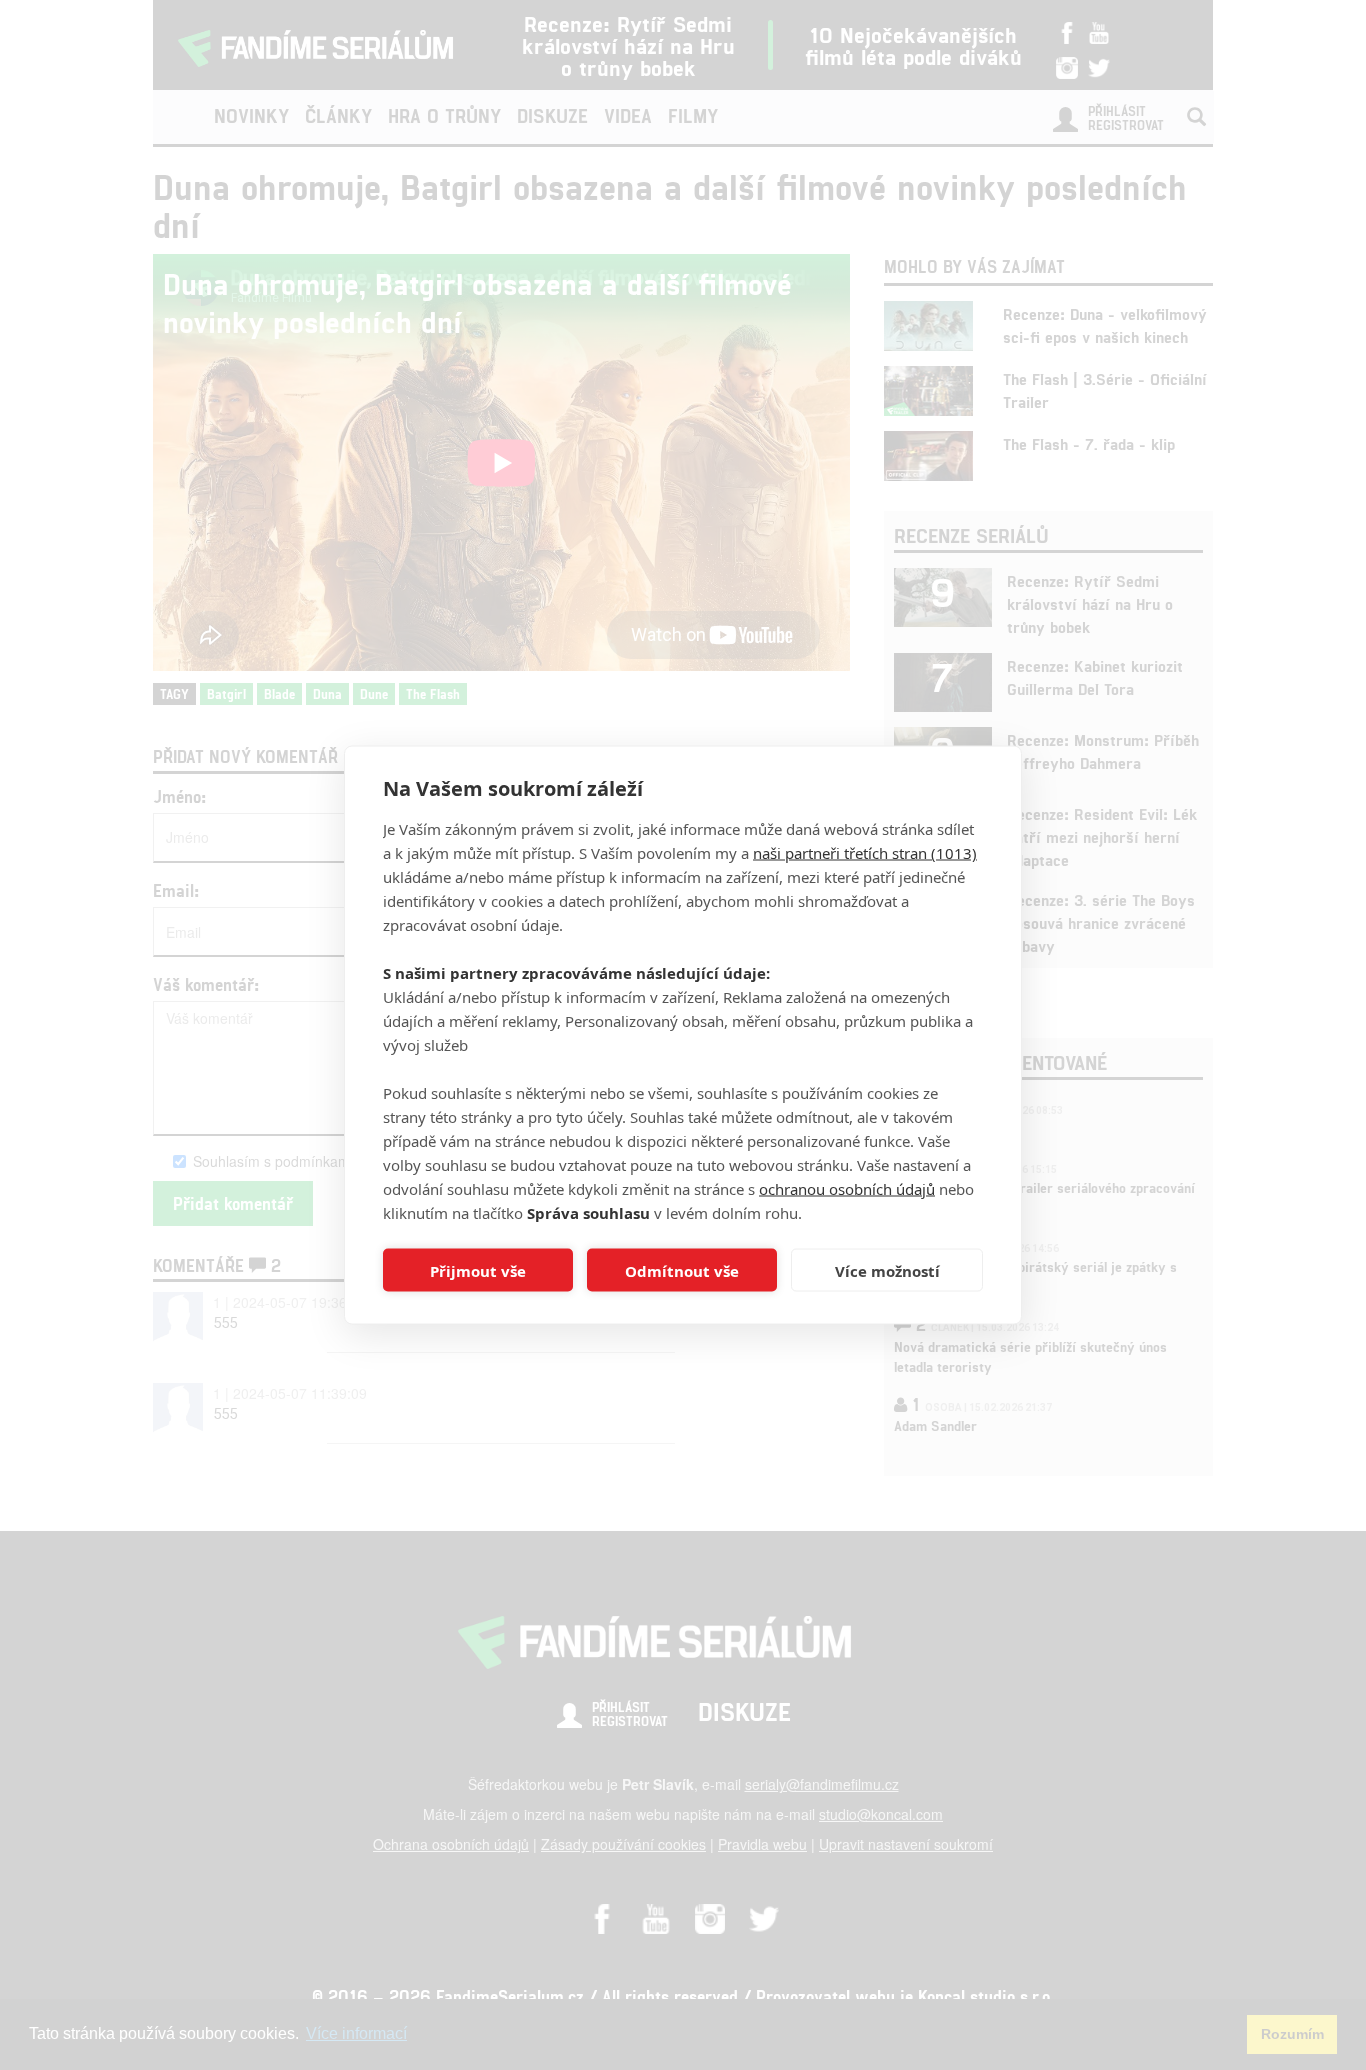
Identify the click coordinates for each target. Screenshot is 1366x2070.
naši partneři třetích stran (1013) (865, 853)
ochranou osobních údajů (847, 1189)
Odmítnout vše (682, 1270)
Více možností (887, 1270)
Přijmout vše (478, 1270)
